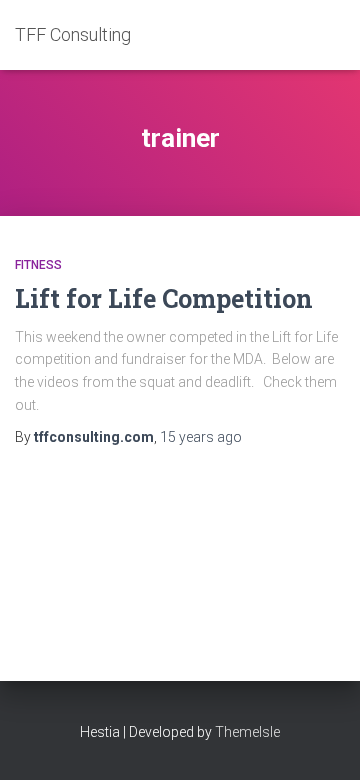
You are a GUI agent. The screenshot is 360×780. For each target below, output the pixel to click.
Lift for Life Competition (164, 298)
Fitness (38, 265)
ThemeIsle (247, 732)
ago (201, 437)
